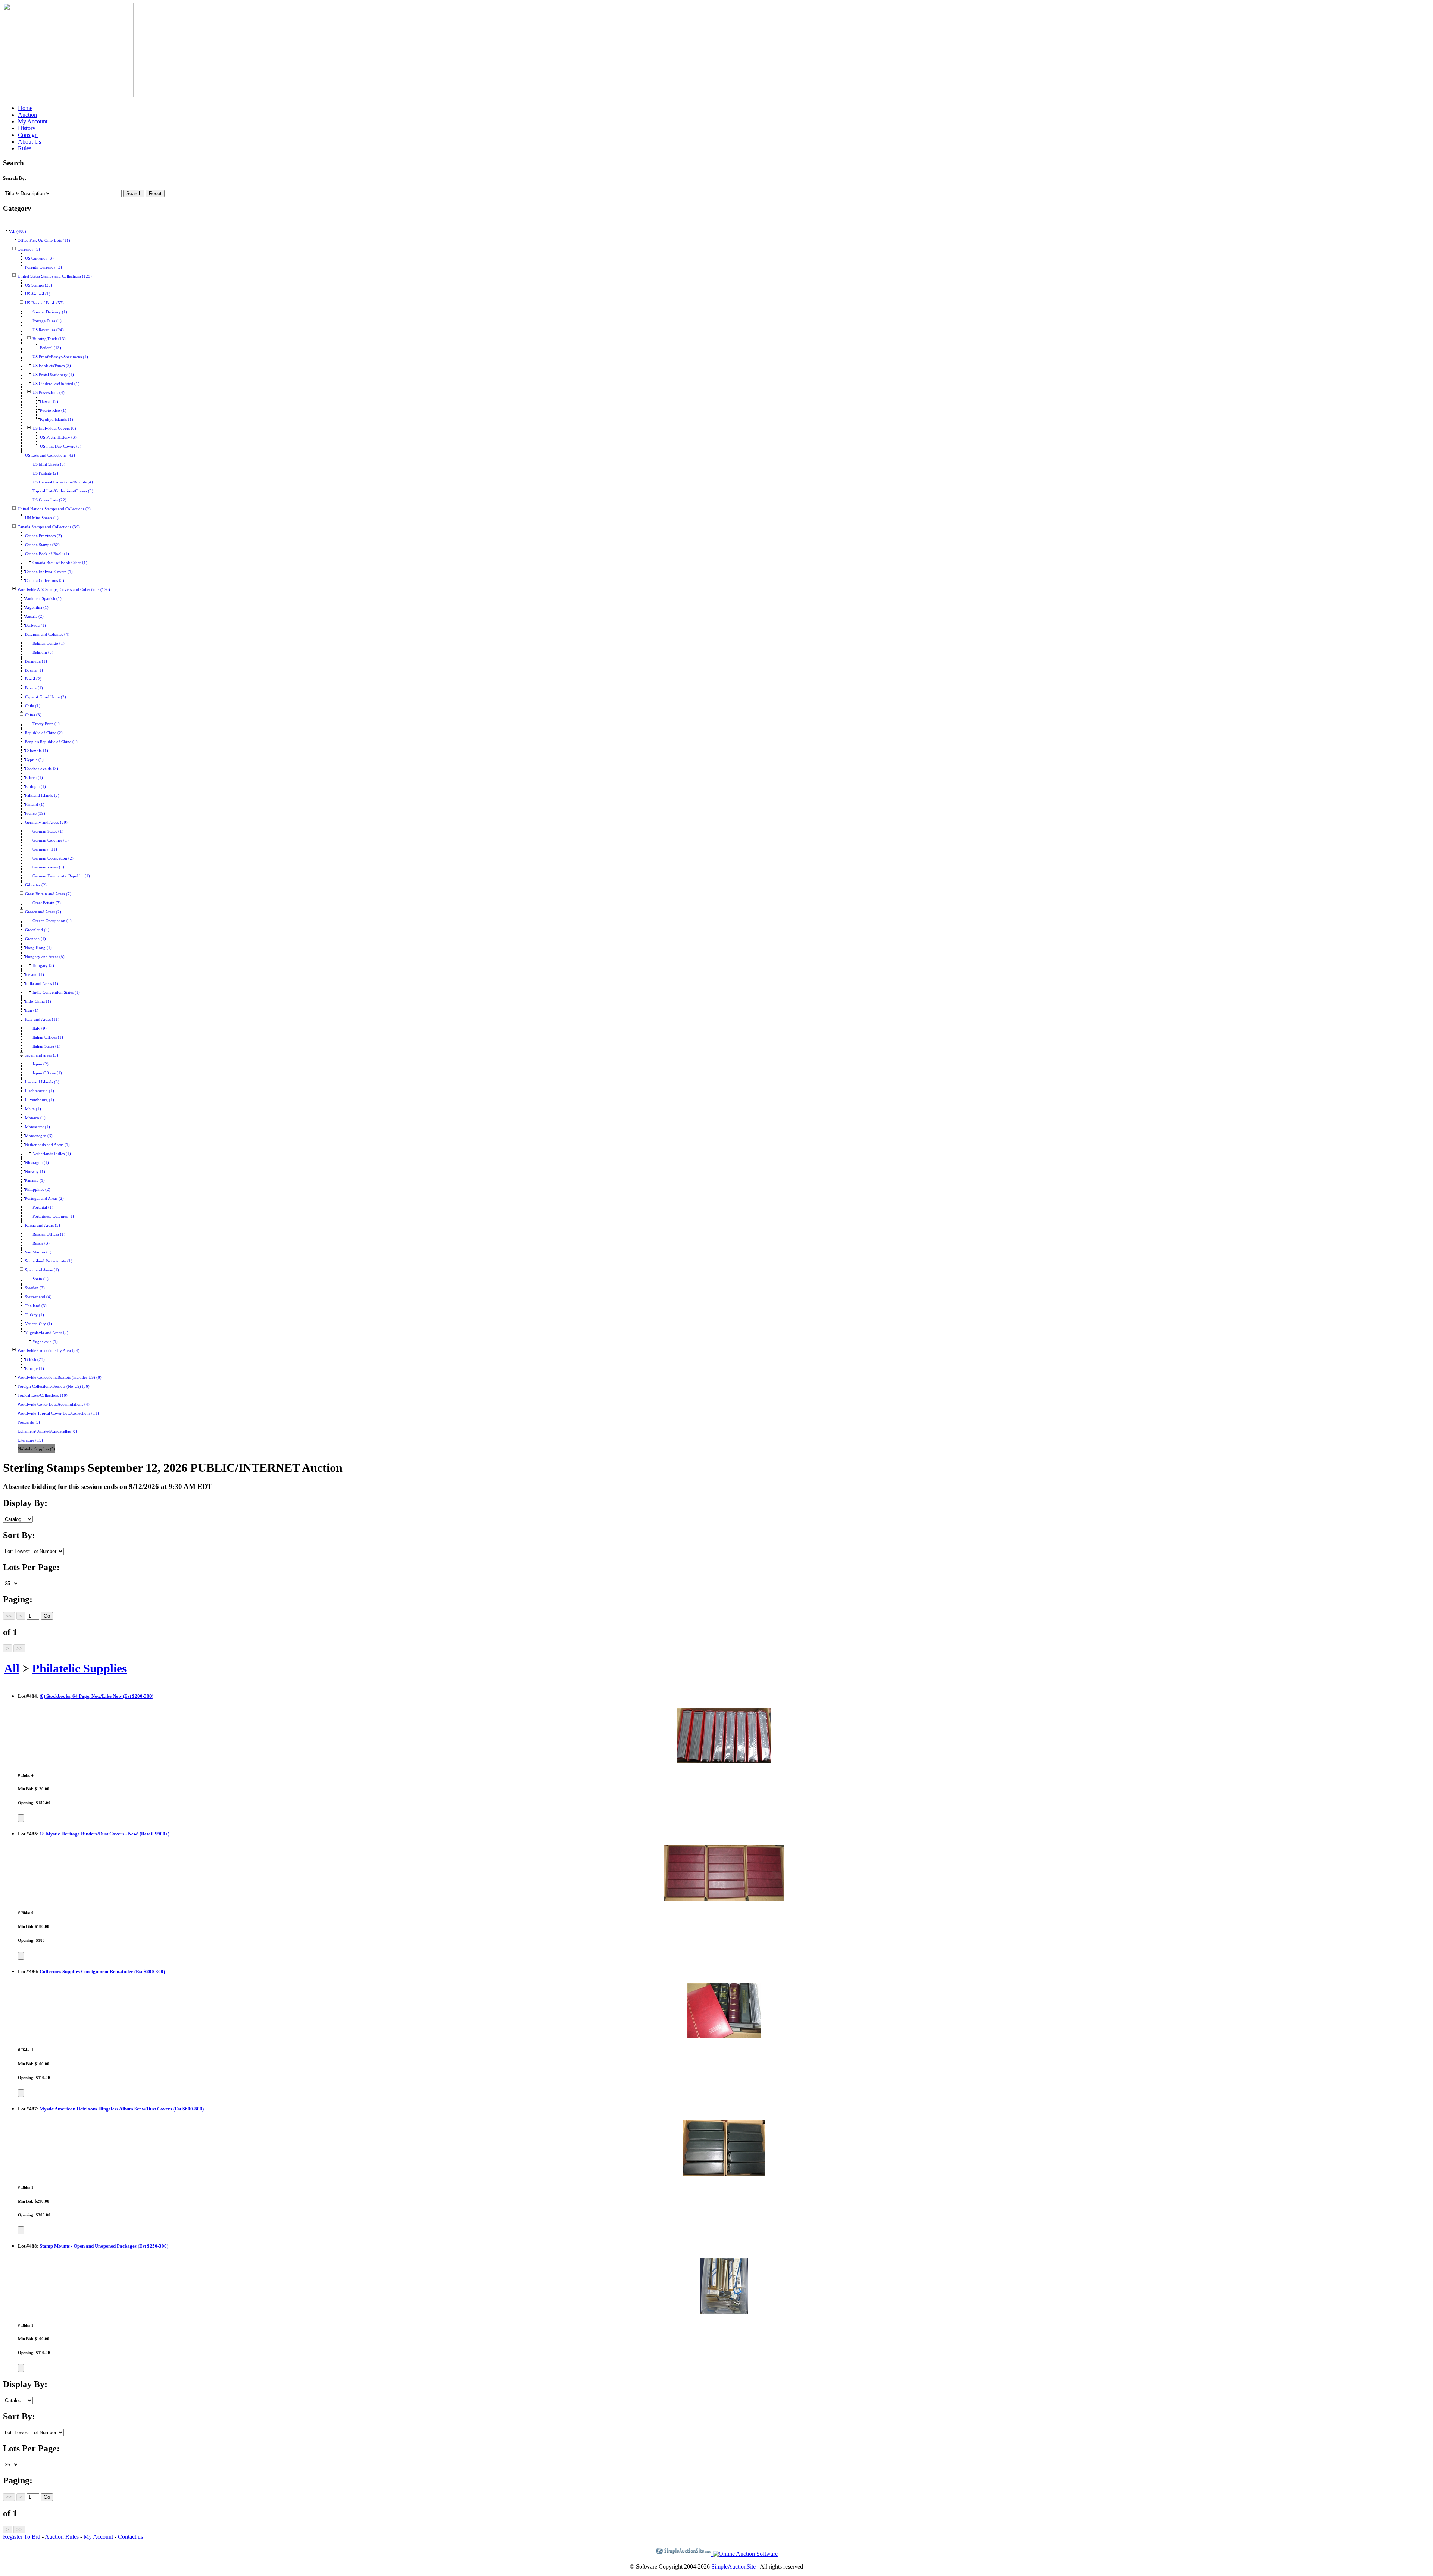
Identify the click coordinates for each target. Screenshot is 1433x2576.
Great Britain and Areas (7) (48, 894)
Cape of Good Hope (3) (46, 697)
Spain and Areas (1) (42, 1270)
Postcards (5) (29, 1422)
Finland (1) (35, 805)
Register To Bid (22, 2537)
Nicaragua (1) (37, 1163)
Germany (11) (45, 849)
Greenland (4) (37, 930)
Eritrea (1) (34, 778)
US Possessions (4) (49, 393)
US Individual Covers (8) (54, 428)
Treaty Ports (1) (46, 724)
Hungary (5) (43, 966)
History (27, 128)
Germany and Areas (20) (46, 822)
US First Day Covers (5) (61, 446)
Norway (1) (35, 1172)
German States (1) (48, 831)
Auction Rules (62, 2537)
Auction (27, 115)
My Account (33, 121)
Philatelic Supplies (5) (36, 1449)
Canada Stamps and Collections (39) (49, 527)
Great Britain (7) (47, 903)
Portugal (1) (43, 1207)
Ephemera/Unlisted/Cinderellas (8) (47, 1431)
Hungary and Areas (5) (45, 957)
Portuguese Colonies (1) (53, 1216)
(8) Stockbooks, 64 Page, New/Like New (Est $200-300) (96, 1696)
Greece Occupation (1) (52, 921)
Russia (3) (41, 1243)
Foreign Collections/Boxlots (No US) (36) (54, 1386)
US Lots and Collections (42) (50, 455)
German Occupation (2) (53, 858)
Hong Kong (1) (38, 948)
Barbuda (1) (35, 625)
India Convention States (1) (56, 993)
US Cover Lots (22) (49, 500)
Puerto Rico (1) (53, 411)
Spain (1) (40, 1279)
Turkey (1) (35, 1315)
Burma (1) (34, 688)
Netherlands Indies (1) (52, 1154)
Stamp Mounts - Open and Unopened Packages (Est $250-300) (104, 2246)
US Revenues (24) (48, 330)
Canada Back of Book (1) (47, 554)
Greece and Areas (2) (43, 912)
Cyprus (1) (34, 760)
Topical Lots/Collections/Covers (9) (63, 491)
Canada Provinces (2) (43, 536)
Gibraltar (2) (36, 885)
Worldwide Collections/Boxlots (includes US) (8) (60, 1378)
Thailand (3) (36, 1306)
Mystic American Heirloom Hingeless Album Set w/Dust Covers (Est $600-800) (122, 2109)
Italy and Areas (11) (42, 1019)
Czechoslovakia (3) (42, 769)
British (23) (35, 1360)
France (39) (35, 813)
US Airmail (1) (38, 294)
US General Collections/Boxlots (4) (63, 482)
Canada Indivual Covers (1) (49, 572)
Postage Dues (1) (47, 321)
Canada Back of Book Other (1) (60, 563)
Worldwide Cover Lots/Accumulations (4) (54, 1404)
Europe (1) (35, 1369)
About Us (29, 142)
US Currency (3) (39, 258)
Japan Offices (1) (47, 1073)
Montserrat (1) (38, 1127)
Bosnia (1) (34, 670)
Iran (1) (32, 1010)
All (12, 1668)
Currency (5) (29, 249)
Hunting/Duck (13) (49, 339)
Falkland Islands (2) (42, 796)
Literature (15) (30, 1440)
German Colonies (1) (51, 840)
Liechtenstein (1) (40, 1091)
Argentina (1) (37, 608)
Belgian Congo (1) (49, 643)
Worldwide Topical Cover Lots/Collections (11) (58, 1413)
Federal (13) (51, 348)
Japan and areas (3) (42, 1055)
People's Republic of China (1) (51, 742)
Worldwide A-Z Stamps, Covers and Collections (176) (64, 590)
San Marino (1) (38, 1252)
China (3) (33, 715)
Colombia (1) (37, 751)
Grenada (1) (35, 939)
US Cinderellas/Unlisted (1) (56, 384)
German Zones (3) (48, 867)
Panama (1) (35, 1181)
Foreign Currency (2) (43, 267)
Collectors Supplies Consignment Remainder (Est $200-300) (102, 1971)
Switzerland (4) (38, 1297)
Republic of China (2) (44, 733)
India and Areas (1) (42, 984)
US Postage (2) (45, 473)
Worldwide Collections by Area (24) (49, 1351)
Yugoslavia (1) (45, 1342)
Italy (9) (40, 1028)
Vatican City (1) (39, 1324)
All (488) (18, 231)
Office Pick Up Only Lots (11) (44, 240)
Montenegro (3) (39, 1136)
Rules (25, 148)
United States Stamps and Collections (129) (55, 276)
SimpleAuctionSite (733, 2566)
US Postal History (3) (58, 437)
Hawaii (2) (49, 402)
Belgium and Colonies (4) (47, 634)
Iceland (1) (35, 975)
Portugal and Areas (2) (44, 1198)
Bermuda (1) (36, 661)
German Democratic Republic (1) (61, 876)
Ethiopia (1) (35, 787)
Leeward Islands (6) (42, 1082)
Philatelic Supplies (79, 1668)
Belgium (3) (43, 652)
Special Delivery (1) (50, 312)
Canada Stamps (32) (42, 545)
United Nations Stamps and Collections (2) (54, 509)
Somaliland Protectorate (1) (49, 1261)
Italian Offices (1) (48, 1037)
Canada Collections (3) (45, 581)
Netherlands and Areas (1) (47, 1145)
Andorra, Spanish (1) (43, 599)
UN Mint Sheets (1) (42, 518)
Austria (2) (34, 616)
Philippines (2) (38, 1190)
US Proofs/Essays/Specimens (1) (60, 357)
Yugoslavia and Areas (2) (47, 1333)
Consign (28, 135)
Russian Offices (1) (49, 1234)
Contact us (130, 2537)
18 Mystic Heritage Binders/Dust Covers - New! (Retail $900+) (104, 1834)
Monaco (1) (35, 1118)
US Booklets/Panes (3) (52, 366)
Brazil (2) (33, 679)
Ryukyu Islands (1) (57, 420)
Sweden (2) (35, 1288)
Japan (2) (40, 1064)
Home (25, 108)
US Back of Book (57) (44, 303)
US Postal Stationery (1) (53, 375)
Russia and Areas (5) (43, 1225)
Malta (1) (33, 1109)
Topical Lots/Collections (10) (43, 1395)
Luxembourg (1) (40, 1100)
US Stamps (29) (39, 285)
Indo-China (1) (38, 1001)
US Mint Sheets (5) (49, 464)
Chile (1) (33, 706)
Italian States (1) (46, 1046)
